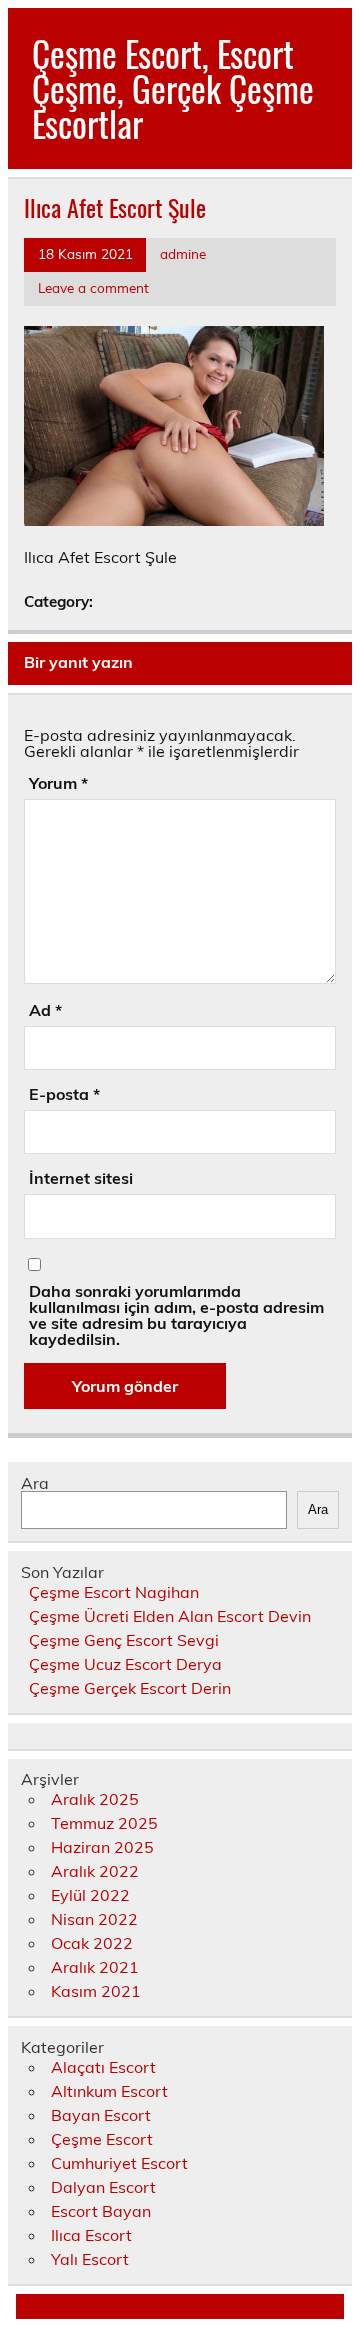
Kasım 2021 (96, 1991)
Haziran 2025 (102, 1847)
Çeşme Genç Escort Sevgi (124, 1640)
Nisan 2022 (94, 1919)
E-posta (64, 1094)
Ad (45, 1010)
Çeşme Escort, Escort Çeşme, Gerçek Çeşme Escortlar (173, 88)
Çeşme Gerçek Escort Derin (130, 1688)
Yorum (58, 783)
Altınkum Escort (109, 2091)
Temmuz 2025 (104, 1823)
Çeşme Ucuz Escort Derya (125, 1664)
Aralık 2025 (95, 1799)
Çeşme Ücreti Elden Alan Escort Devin (170, 1616)
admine (183, 253)
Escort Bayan (101, 2211)
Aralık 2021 (95, 1967)
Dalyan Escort (103, 2187)
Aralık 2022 (95, 1871)
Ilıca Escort (91, 2235)
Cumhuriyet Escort (119, 2163)
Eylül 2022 (90, 1895)
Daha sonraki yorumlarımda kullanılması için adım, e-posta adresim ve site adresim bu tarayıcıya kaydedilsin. (176, 1315)
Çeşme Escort (102, 2139)
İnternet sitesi (81, 1178)
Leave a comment (93, 287)
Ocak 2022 (92, 1943)
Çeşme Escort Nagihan (114, 1592)
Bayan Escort (101, 2115)
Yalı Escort (90, 2259)
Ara (35, 1483)
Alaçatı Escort (103, 2067)
